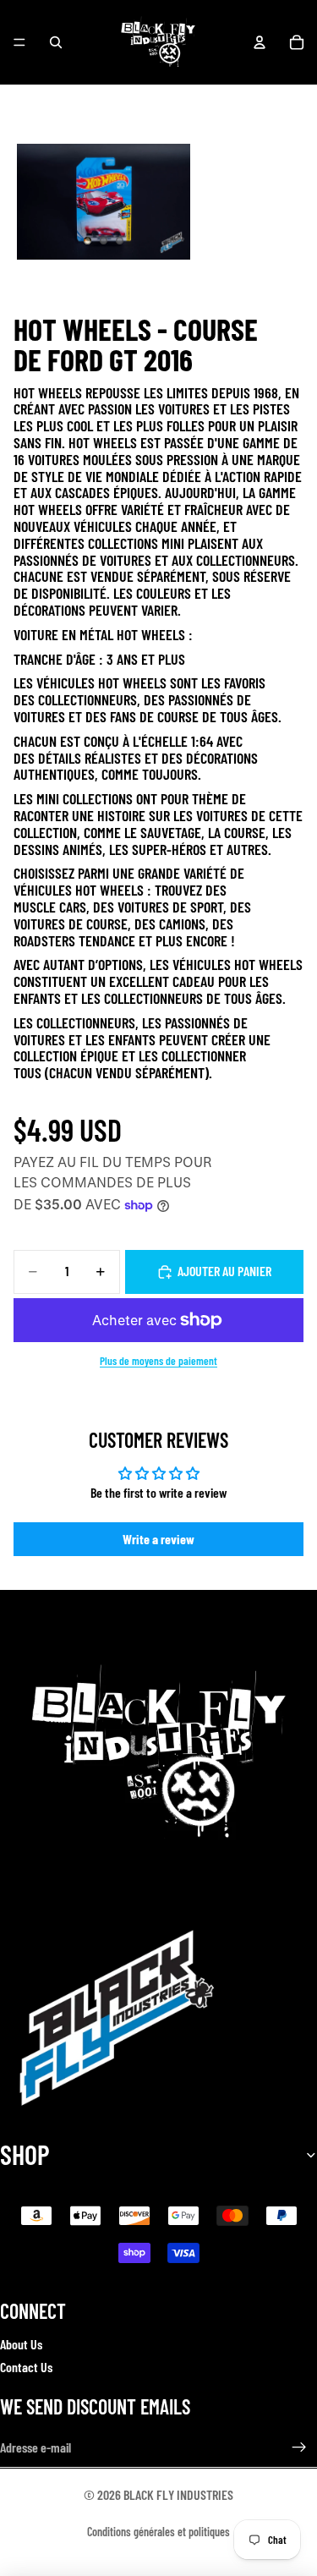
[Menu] (19, 42)
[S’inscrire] (299, 2447)
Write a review (158, 1539)
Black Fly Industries (178, 2494)
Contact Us (26, 2366)
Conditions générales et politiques (158, 2532)
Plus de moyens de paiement (158, 1361)
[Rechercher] (56, 42)
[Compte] (260, 42)
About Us (21, 2344)
